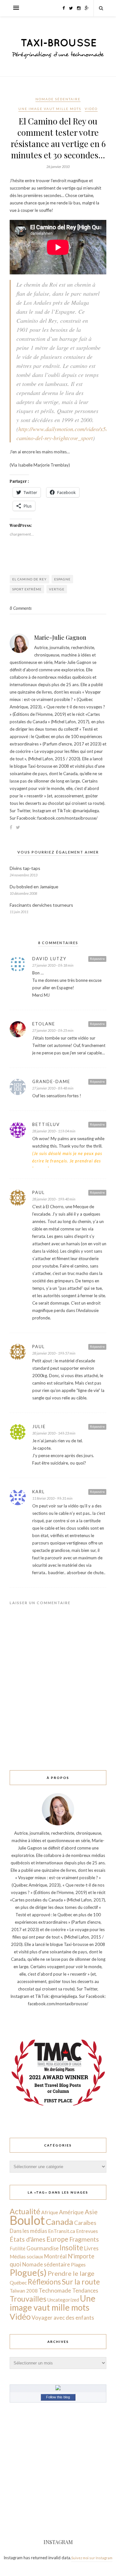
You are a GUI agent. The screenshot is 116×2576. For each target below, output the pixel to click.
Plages (78, 2265)
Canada (59, 2222)
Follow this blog (58, 2397)
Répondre (97, 959)
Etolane (44, 1024)
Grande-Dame (51, 1081)
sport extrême (27, 589)
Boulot (27, 2220)
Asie (91, 2212)
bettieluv (46, 1124)
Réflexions (44, 2282)
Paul (39, 1192)
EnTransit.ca (62, 2231)
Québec (18, 2282)
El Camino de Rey (29, 579)
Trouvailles (28, 2299)
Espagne (62, 579)
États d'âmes (28, 2239)
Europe (57, 2239)
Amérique (71, 2212)
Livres (91, 2248)
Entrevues (87, 2231)
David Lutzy (49, 959)
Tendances (85, 2290)
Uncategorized (63, 2300)
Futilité (18, 2248)
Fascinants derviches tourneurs (41, 905)
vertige (57, 589)
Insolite (71, 2248)
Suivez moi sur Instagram (92, 2558)
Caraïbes (85, 2223)
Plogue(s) (28, 2272)
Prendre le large (71, 2273)
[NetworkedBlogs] (58, 2389)
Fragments (84, 2239)
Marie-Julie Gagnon (60, 637)
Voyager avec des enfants (63, 2318)
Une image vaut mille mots (50, 109)
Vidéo (91, 109)
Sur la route (81, 2282)
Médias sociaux (26, 2256)
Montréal (55, 2256)
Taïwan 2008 (24, 2291)
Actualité (25, 2211)
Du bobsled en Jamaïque (34, 887)
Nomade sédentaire (58, 99)
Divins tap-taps (25, 868)
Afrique (50, 2212)
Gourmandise (43, 2248)
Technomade (55, 2290)
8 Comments (21, 608)
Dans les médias (28, 2231)
